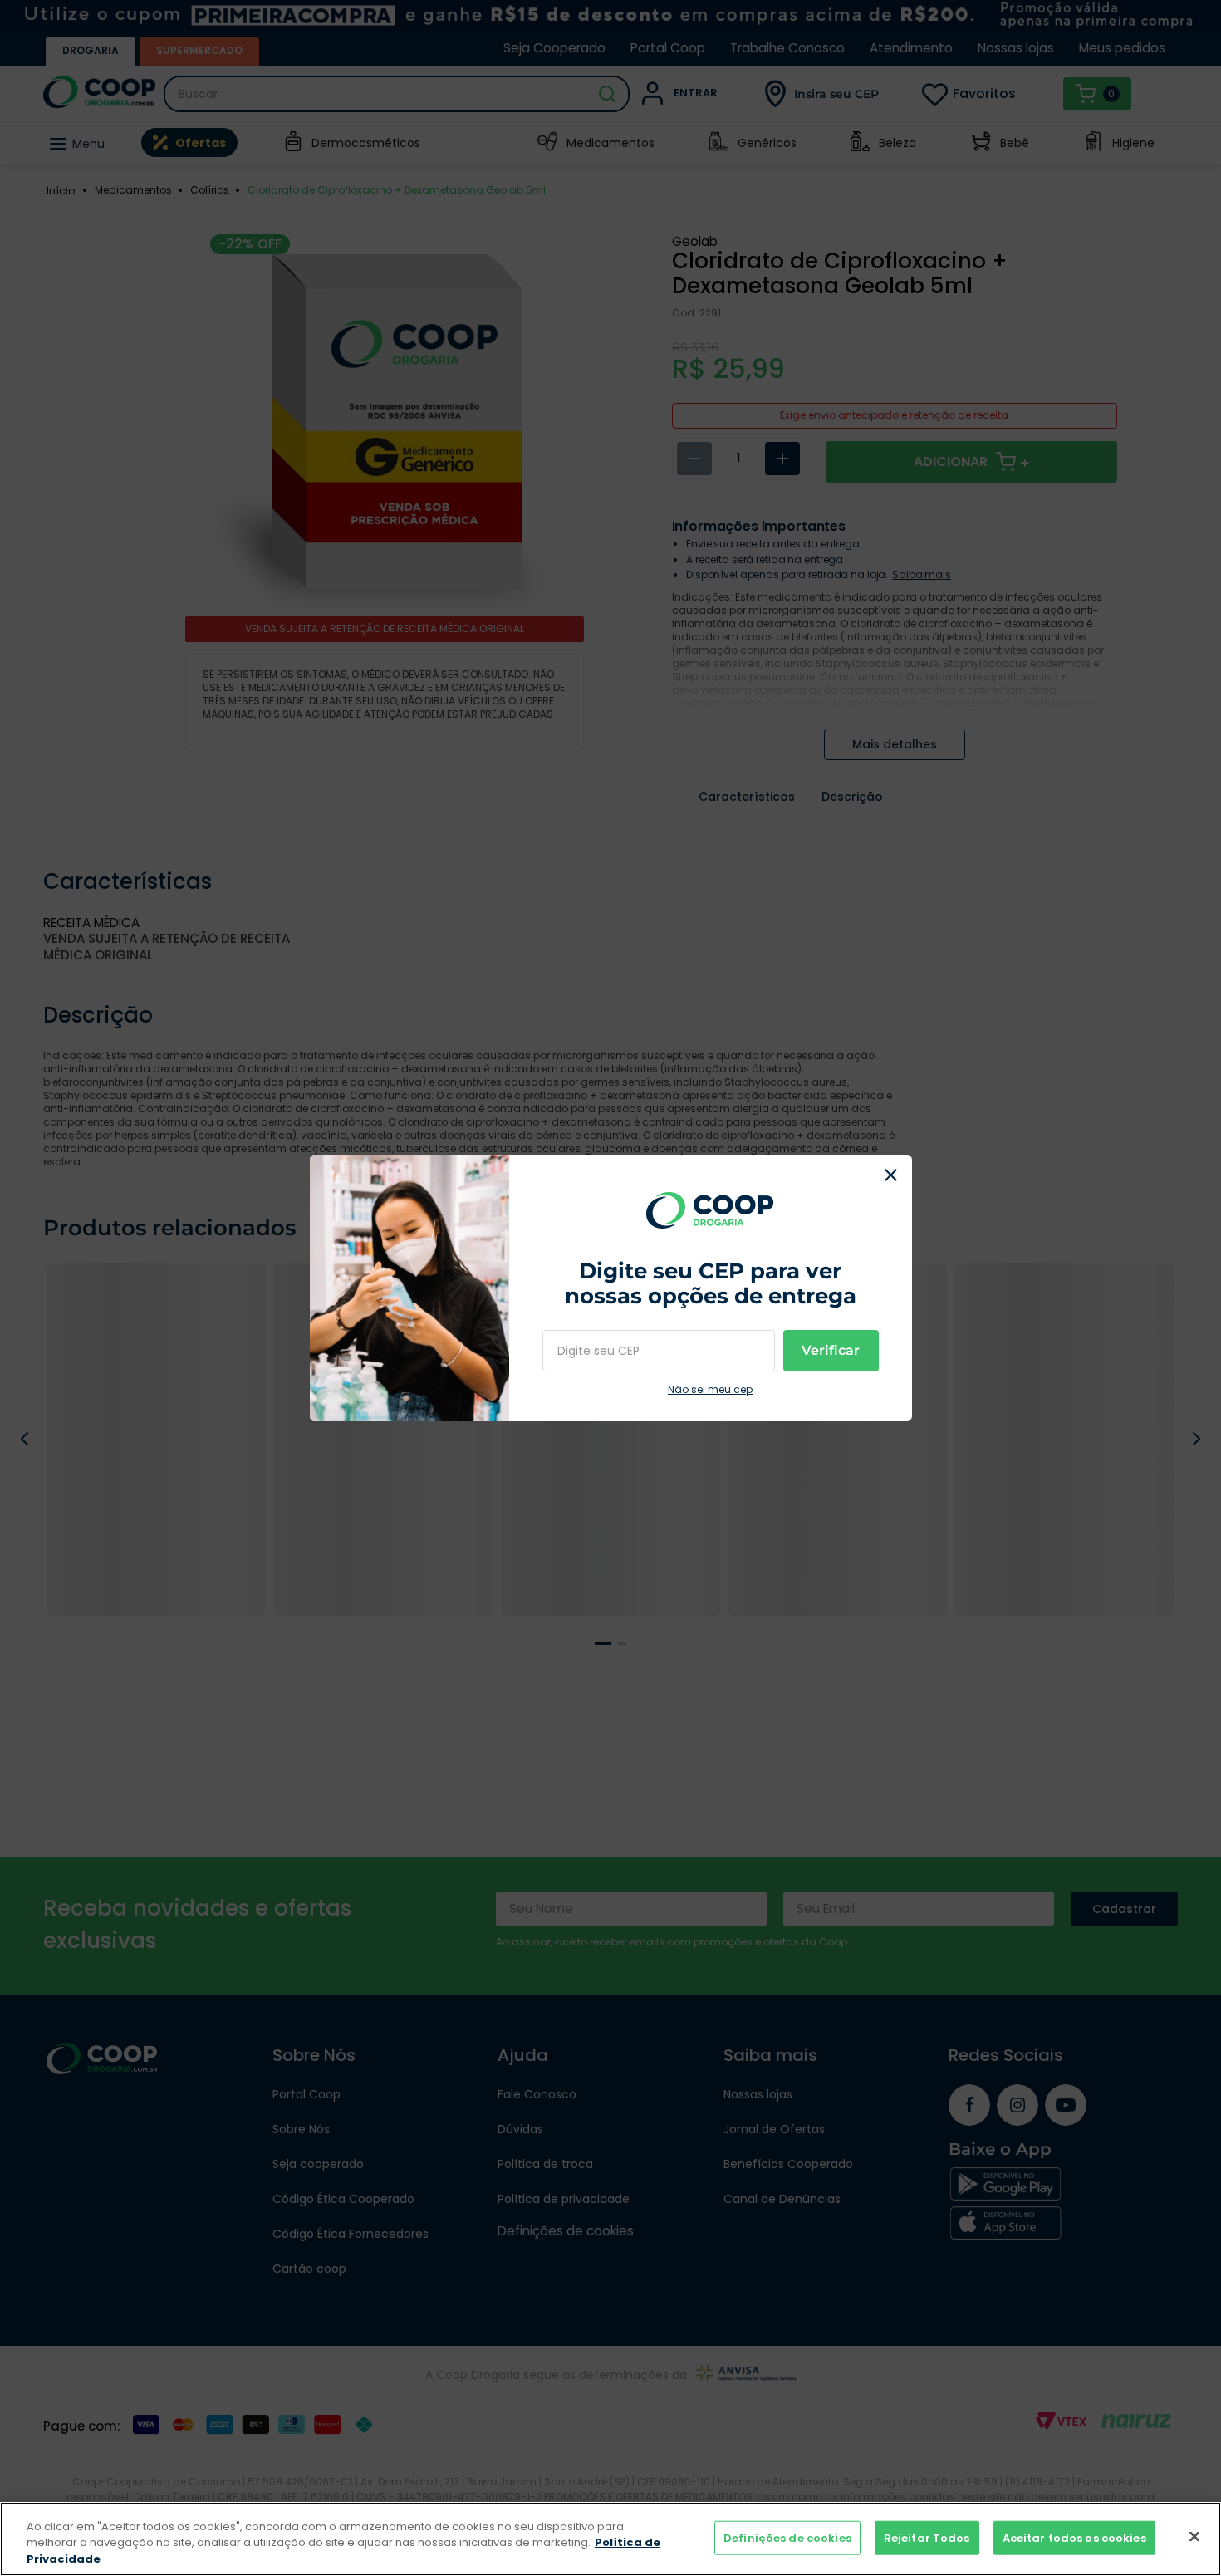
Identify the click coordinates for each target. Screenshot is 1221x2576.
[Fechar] (1194, 2536)
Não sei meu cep (710, 1390)
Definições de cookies (787, 2537)
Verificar (831, 1350)
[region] (610, 2539)
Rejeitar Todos (927, 2537)
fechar (891, 1175)
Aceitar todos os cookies (1074, 2537)
